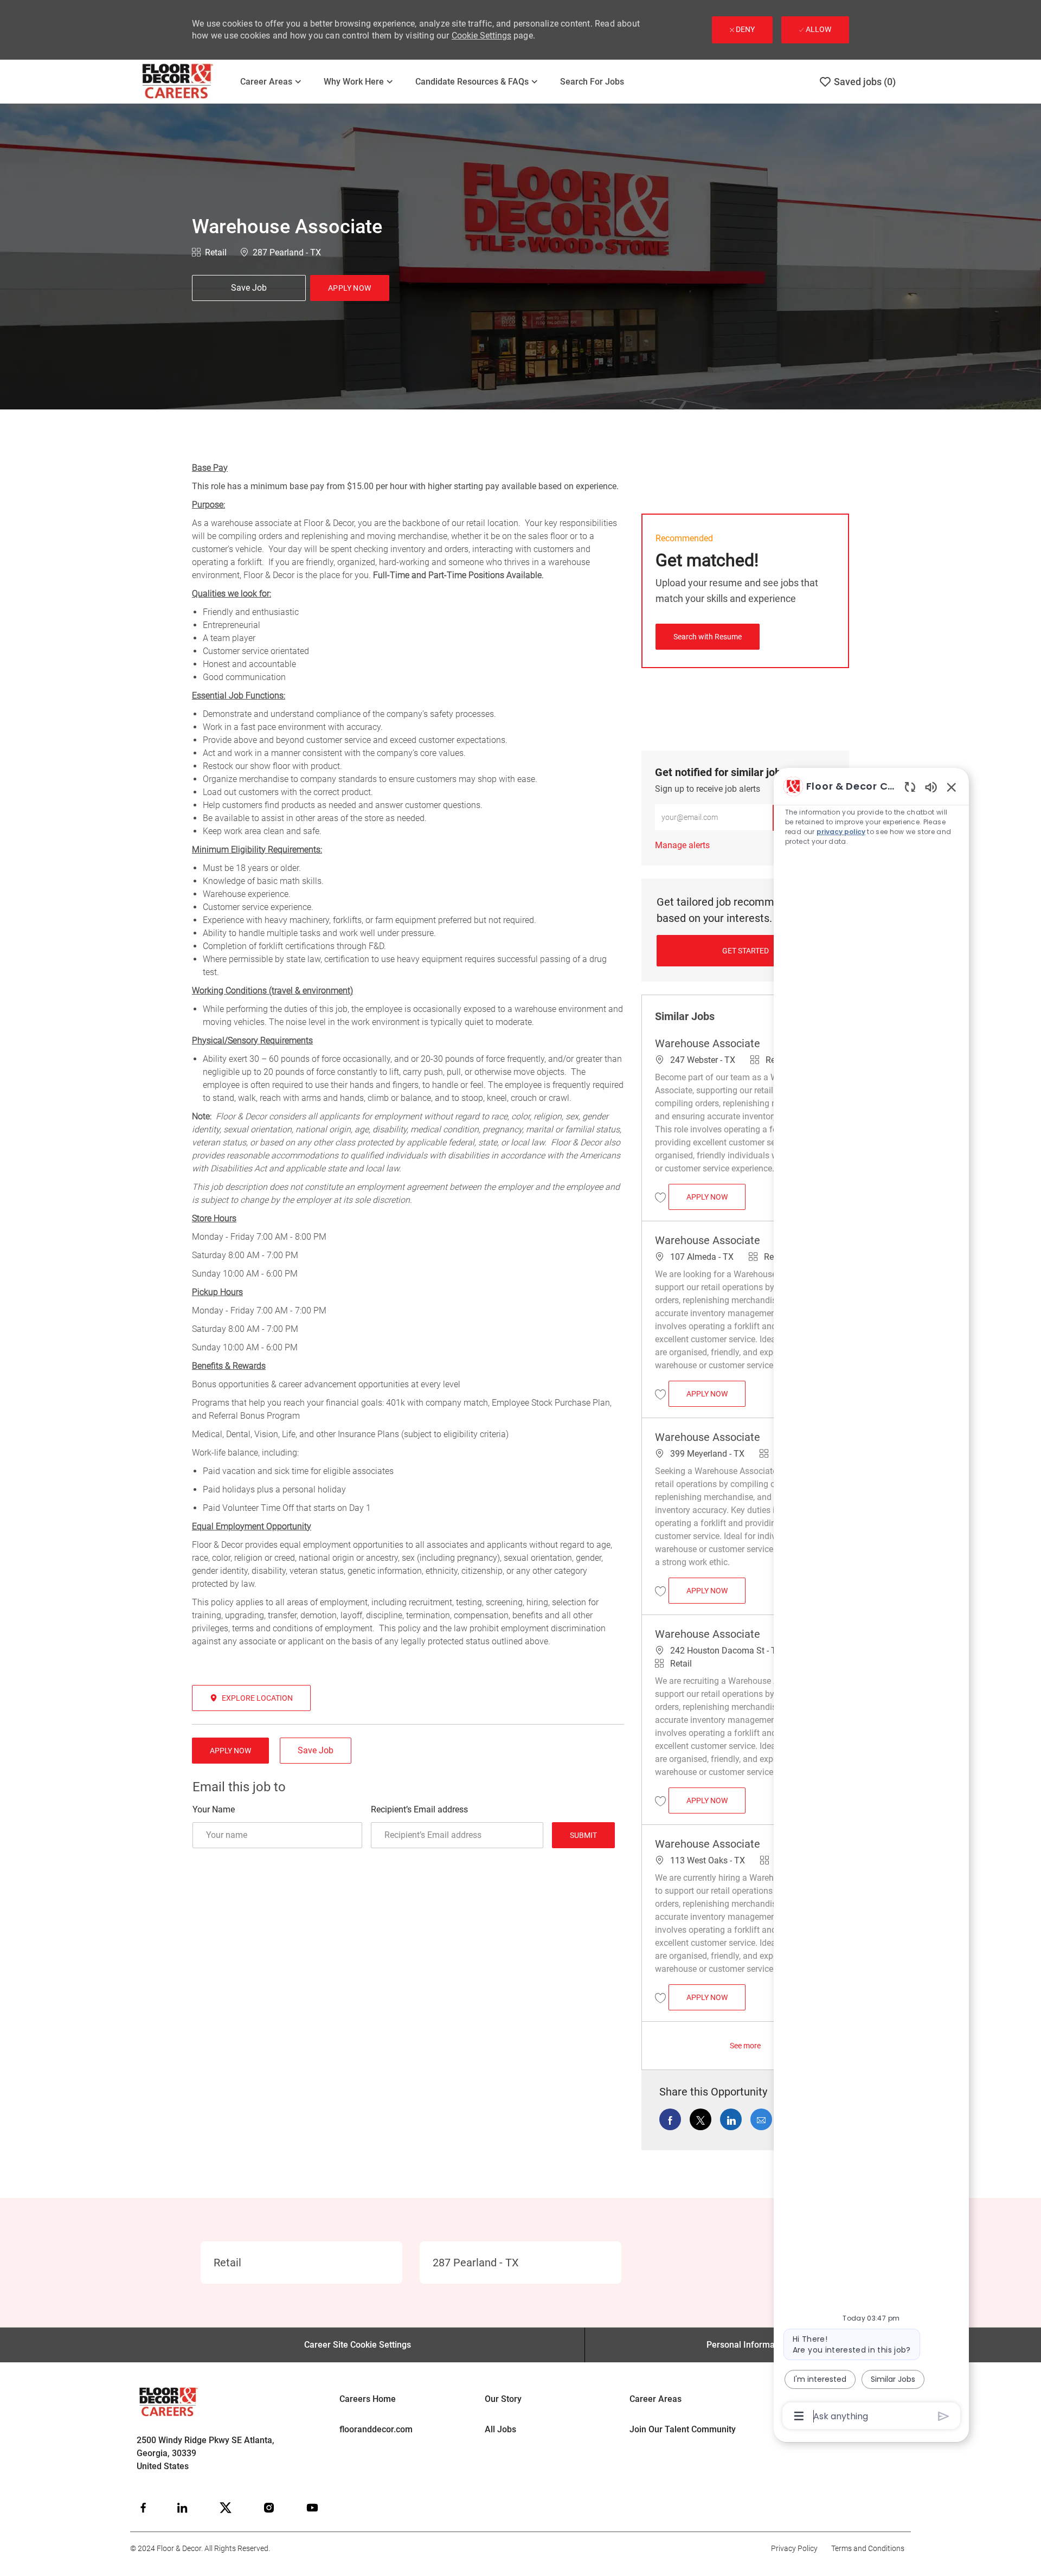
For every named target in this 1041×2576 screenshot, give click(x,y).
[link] (682, 845)
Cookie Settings (481, 36)
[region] (871, 1600)
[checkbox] (249, 288)
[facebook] (143, 2508)
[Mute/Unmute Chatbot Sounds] (931, 787)
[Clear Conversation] (910, 787)
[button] (350, 288)
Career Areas (656, 2399)
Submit (583, 1835)
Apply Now (716, 1197)
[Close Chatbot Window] (952, 787)
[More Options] (799, 2416)
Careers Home (368, 2399)
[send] (944, 2416)
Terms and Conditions (868, 2548)
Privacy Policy (794, 2548)
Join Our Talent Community (683, 2429)
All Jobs (500, 2429)
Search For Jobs (592, 82)
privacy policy (841, 832)
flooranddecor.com (376, 2429)
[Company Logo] (185, 82)
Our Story (503, 2399)
